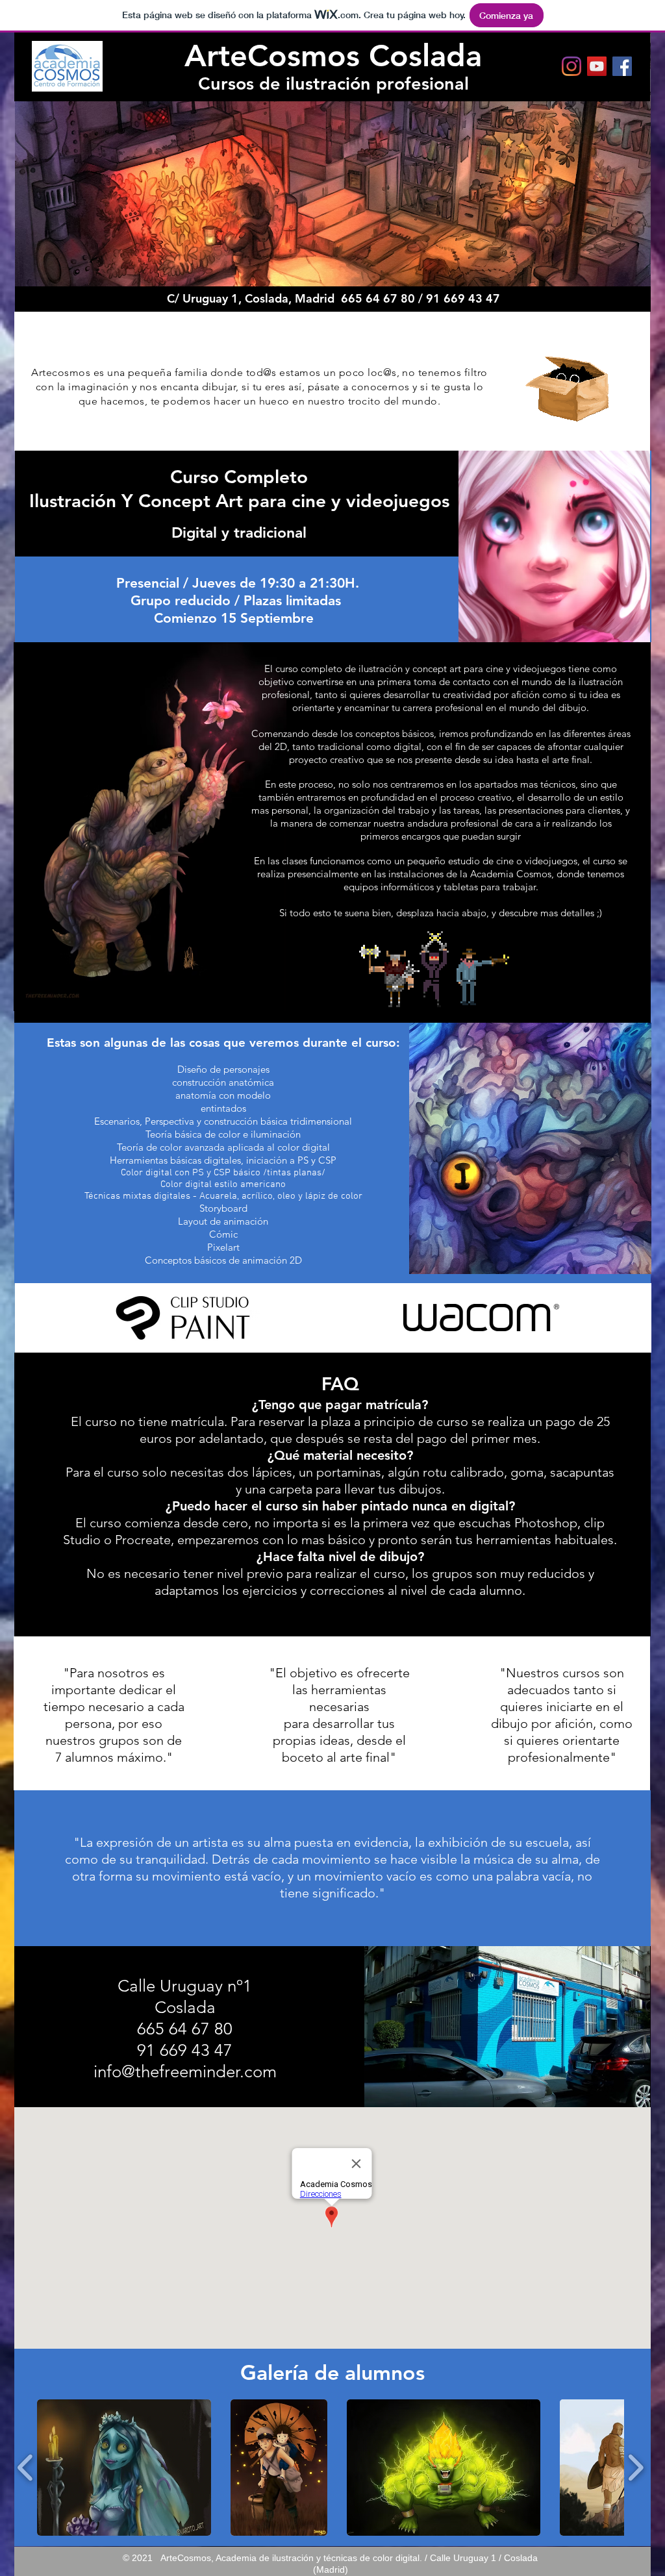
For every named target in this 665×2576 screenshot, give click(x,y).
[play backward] (26, 2468)
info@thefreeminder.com (185, 2072)
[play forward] (635, 2468)
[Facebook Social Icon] (622, 66)
